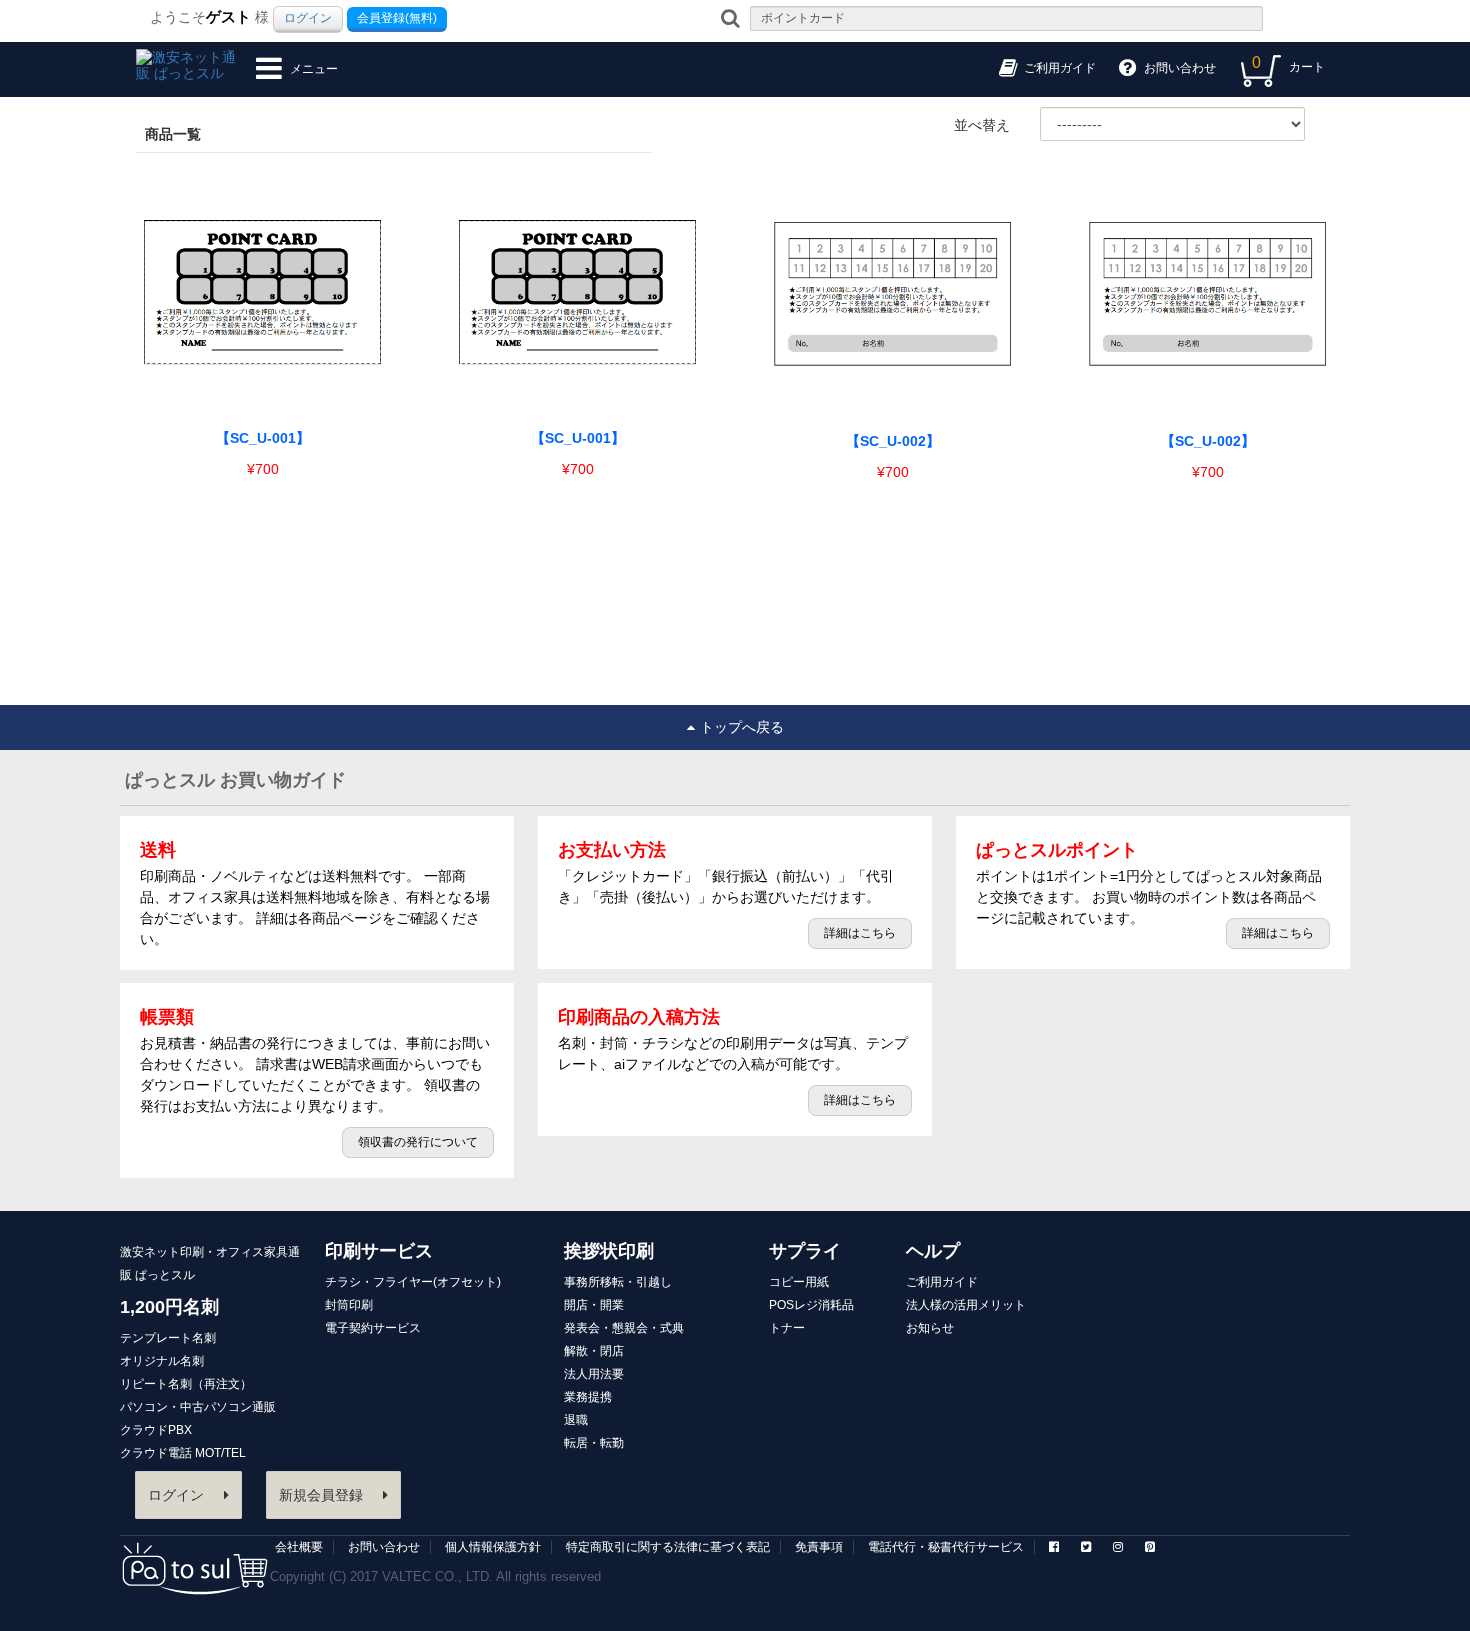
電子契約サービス (373, 1328)
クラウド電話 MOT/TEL (183, 1453)
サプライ (805, 1251)
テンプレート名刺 (168, 1338)
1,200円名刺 (169, 1307)
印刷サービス (379, 1251)
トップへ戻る (742, 727)
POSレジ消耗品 (811, 1305)
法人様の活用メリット (966, 1305)
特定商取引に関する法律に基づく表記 (668, 1547)
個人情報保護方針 (493, 1547)
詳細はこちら (860, 933)
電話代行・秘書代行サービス (946, 1547)
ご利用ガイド (942, 1282)
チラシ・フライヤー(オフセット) (413, 1282)
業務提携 (588, 1397)
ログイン (308, 18)
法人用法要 (594, 1374)
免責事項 (819, 1547)
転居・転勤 (594, 1443)
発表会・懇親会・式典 (624, 1328)
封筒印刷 (349, 1305)
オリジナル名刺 (162, 1361)
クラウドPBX (156, 1430)
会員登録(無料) (397, 18)
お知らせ (930, 1328)
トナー (787, 1328)
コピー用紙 (799, 1282)
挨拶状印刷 (609, 1251)
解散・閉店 (594, 1351)
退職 (576, 1420)
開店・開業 (594, 1305)
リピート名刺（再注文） (186, 1384)
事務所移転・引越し (618, 1282)
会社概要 (299, 1547)
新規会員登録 (321, 1495)
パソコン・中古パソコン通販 (198, 1407)
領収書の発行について (418, 1142)
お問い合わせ (384, 1547)
